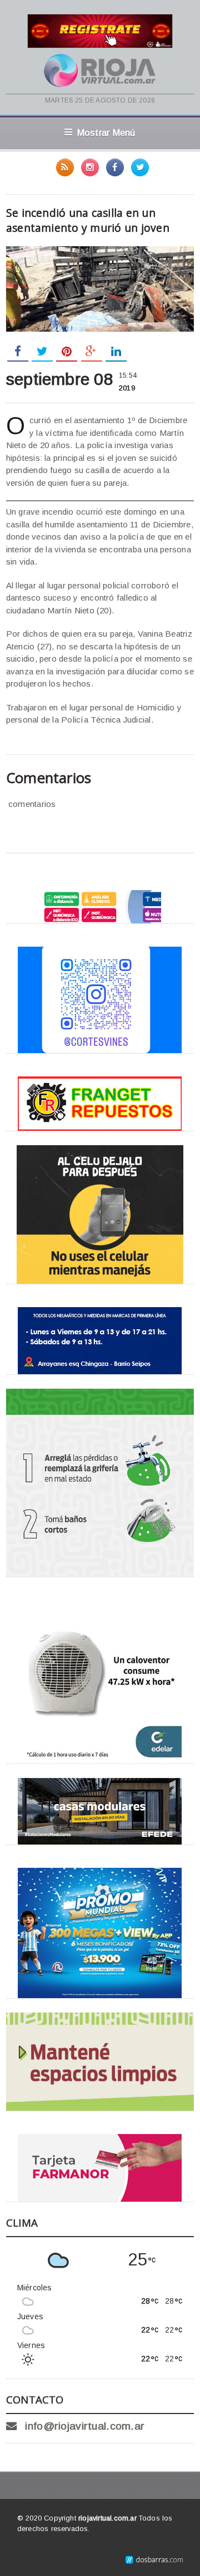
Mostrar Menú (106, 133)
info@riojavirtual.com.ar (85, 2426)
